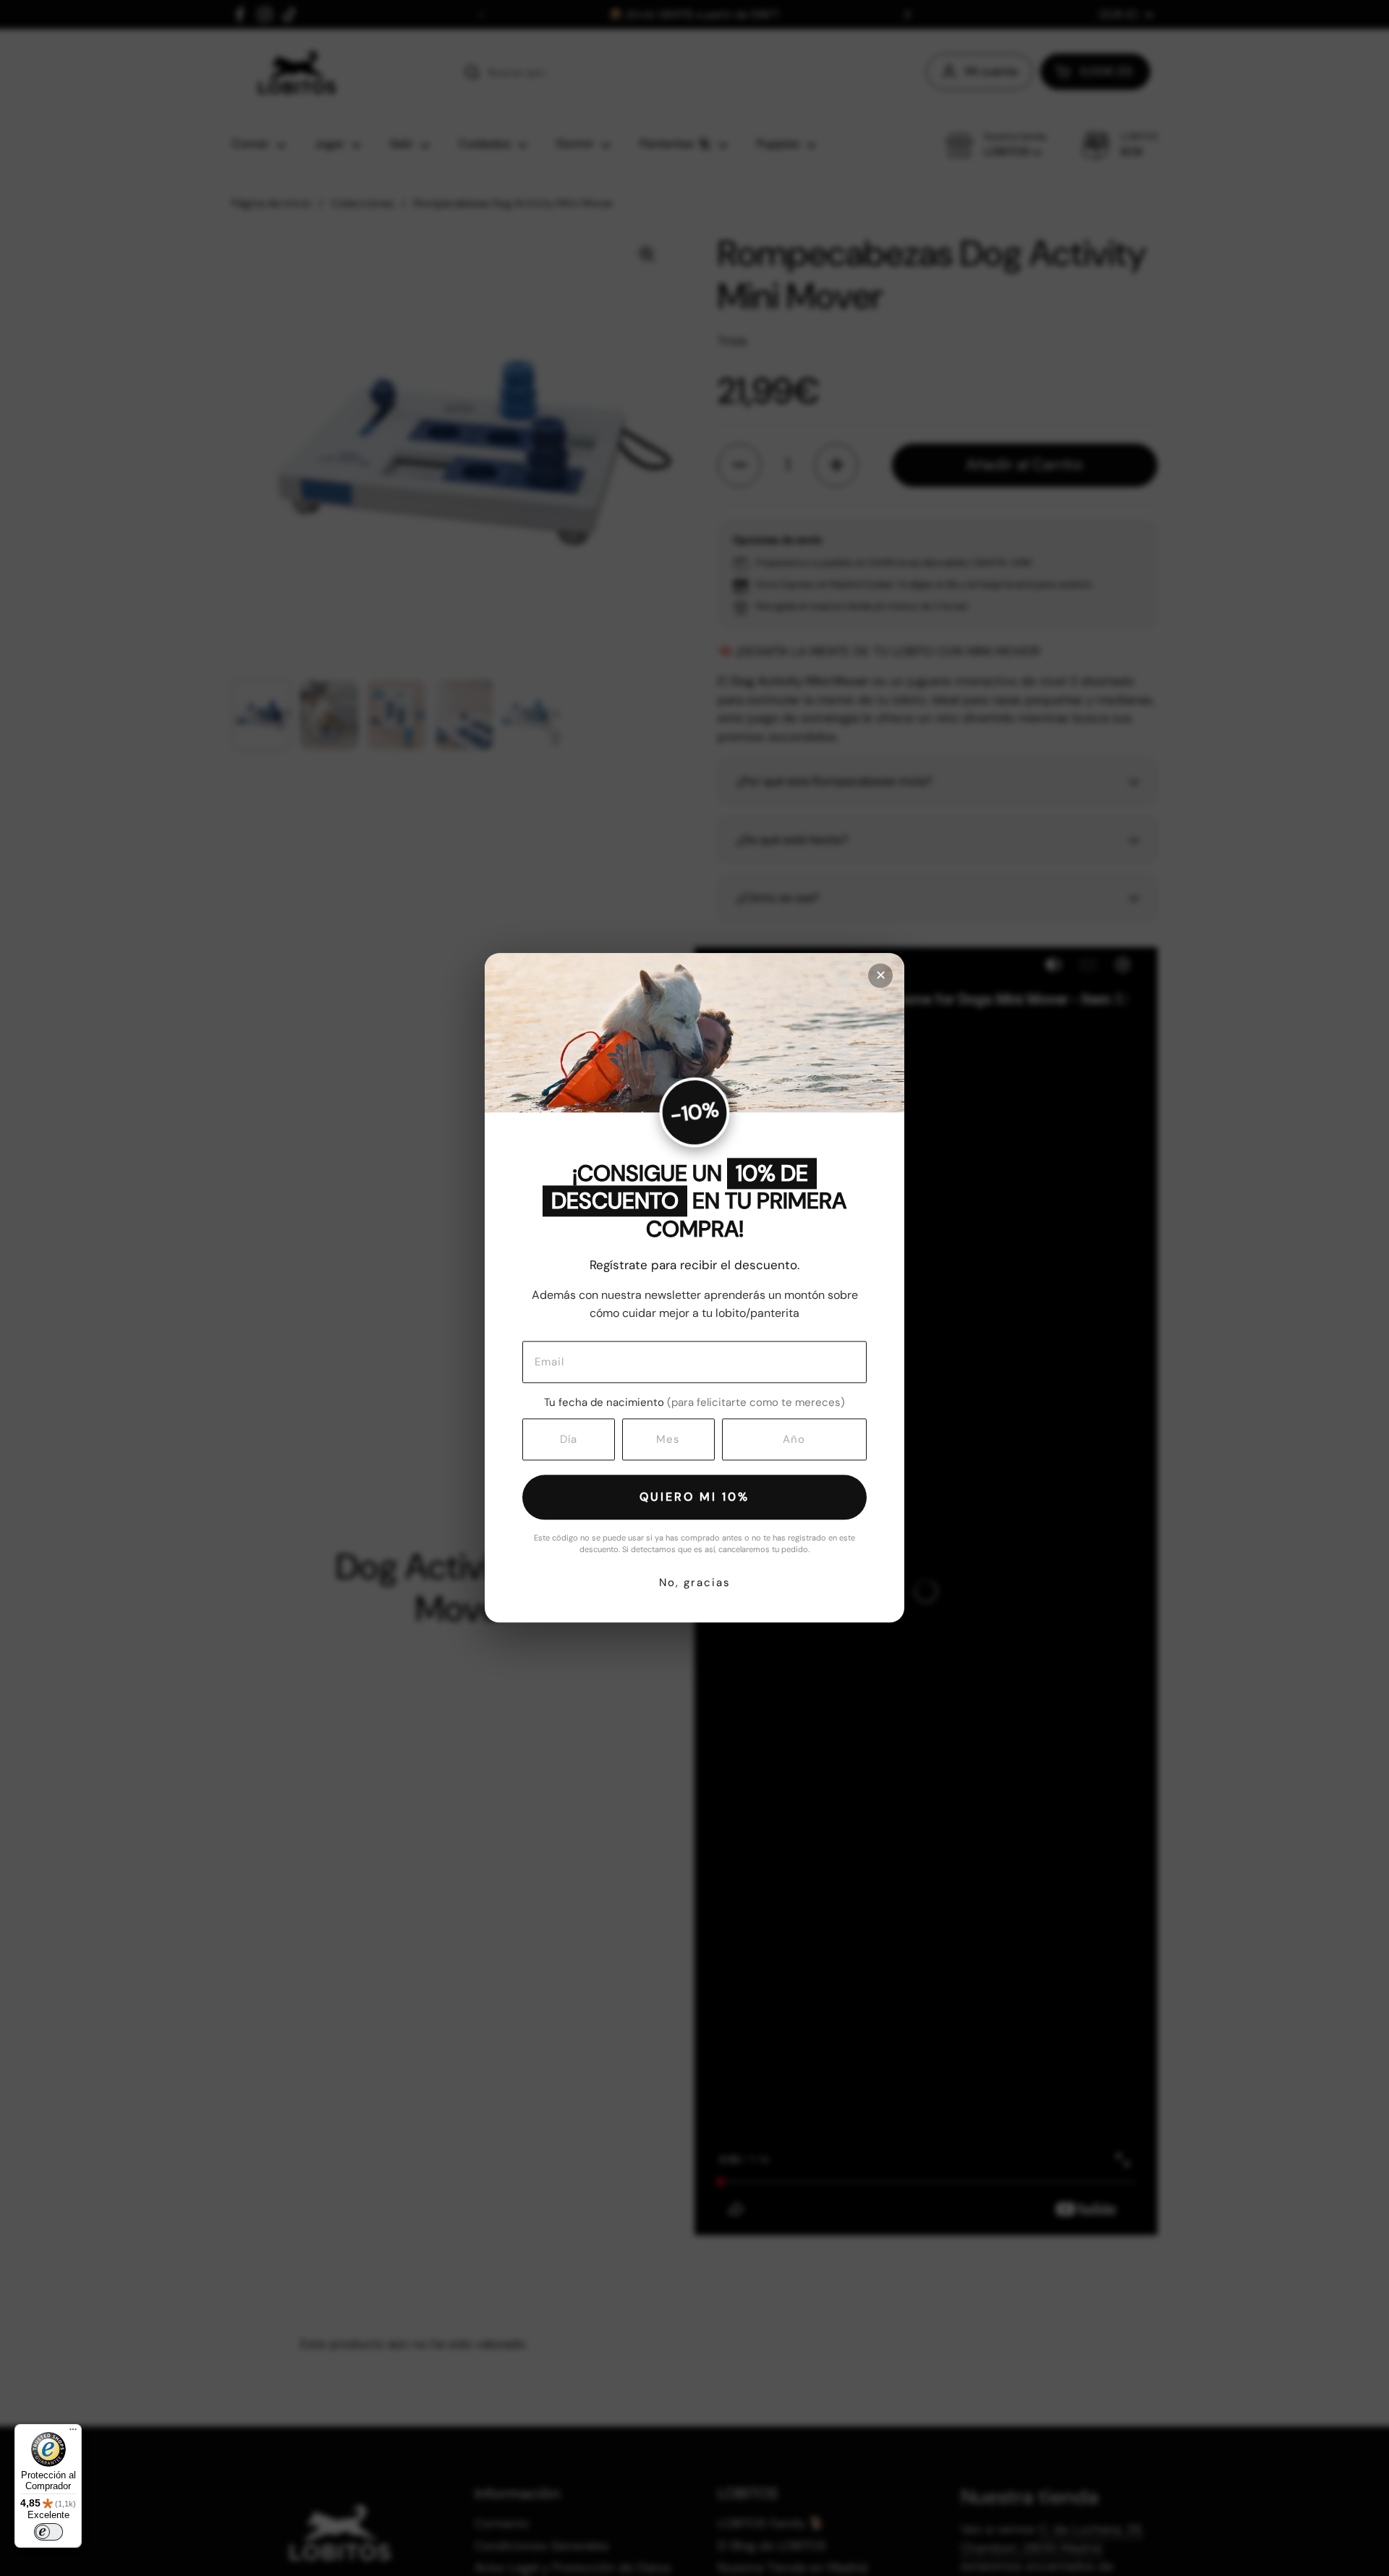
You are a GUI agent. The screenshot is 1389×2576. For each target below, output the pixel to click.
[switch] (48, 2532)
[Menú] (73, 2433)
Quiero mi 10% (694, 1497)
